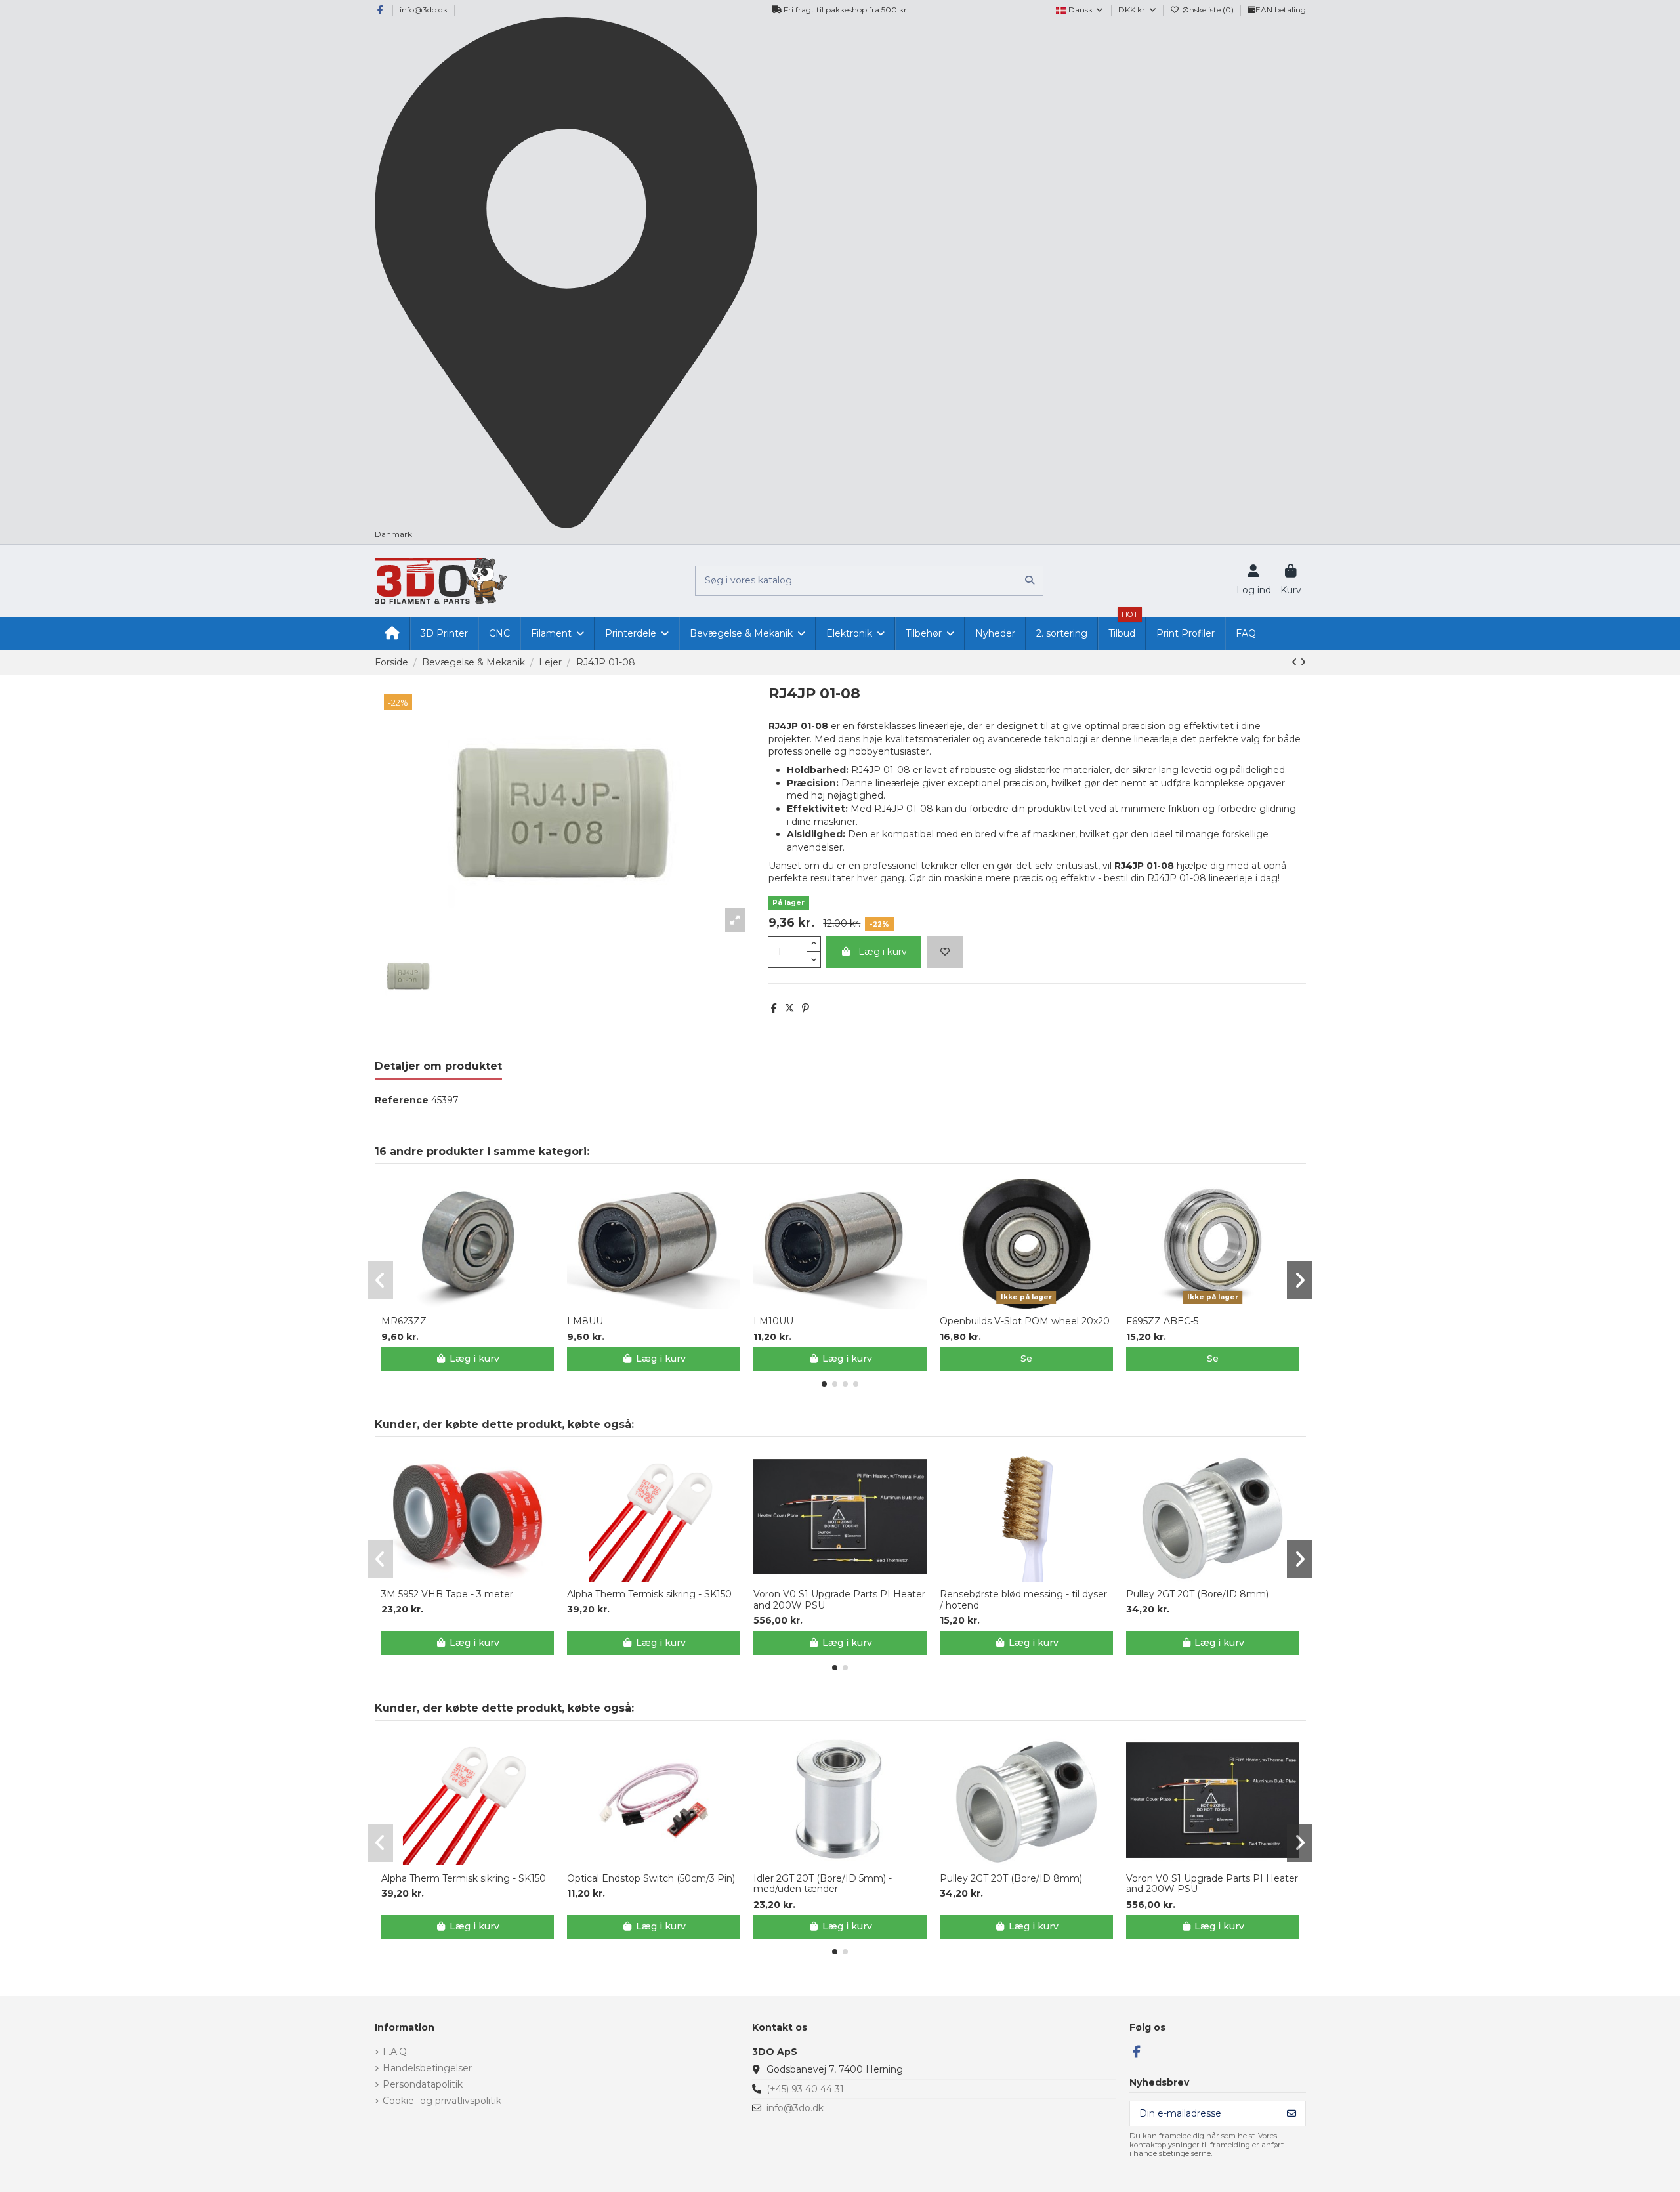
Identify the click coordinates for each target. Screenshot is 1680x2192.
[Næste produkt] (1303, 662)
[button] (824, 1384)
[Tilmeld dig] (1291, 2114)
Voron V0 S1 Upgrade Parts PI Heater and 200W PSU (839, 1600)
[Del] (774, 1008)
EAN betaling (1281, 10)
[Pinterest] (806, 1008)
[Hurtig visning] (476, 1304)
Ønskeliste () (1208, 10)
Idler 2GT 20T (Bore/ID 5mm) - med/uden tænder (823, 1884)
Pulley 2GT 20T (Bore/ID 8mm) (1197, 1594)
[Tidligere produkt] (1296, 662)
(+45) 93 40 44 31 (805, 2089)
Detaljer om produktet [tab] (438, 1066)
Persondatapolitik (423, 2084)
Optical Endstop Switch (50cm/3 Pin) (651, 1879)
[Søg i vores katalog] (1030, 580)
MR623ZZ (404, 1321)
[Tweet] (789, 1008)
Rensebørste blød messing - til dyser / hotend (1023, 1600)
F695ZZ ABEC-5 (1162, 1321)
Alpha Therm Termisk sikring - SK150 (649, 1594)
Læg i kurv (883, 952)
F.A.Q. (396, 2052)
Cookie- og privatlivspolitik (442, 2101)
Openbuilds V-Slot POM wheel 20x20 (1025, 1321)
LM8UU (585, 1321)
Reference (402, 1100)
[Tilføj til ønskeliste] (945, 952)
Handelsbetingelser (427, 2068)
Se (1026, 1359)
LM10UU (773, 1321)
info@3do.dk (424, 10)
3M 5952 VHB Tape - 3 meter (447, 1594)
